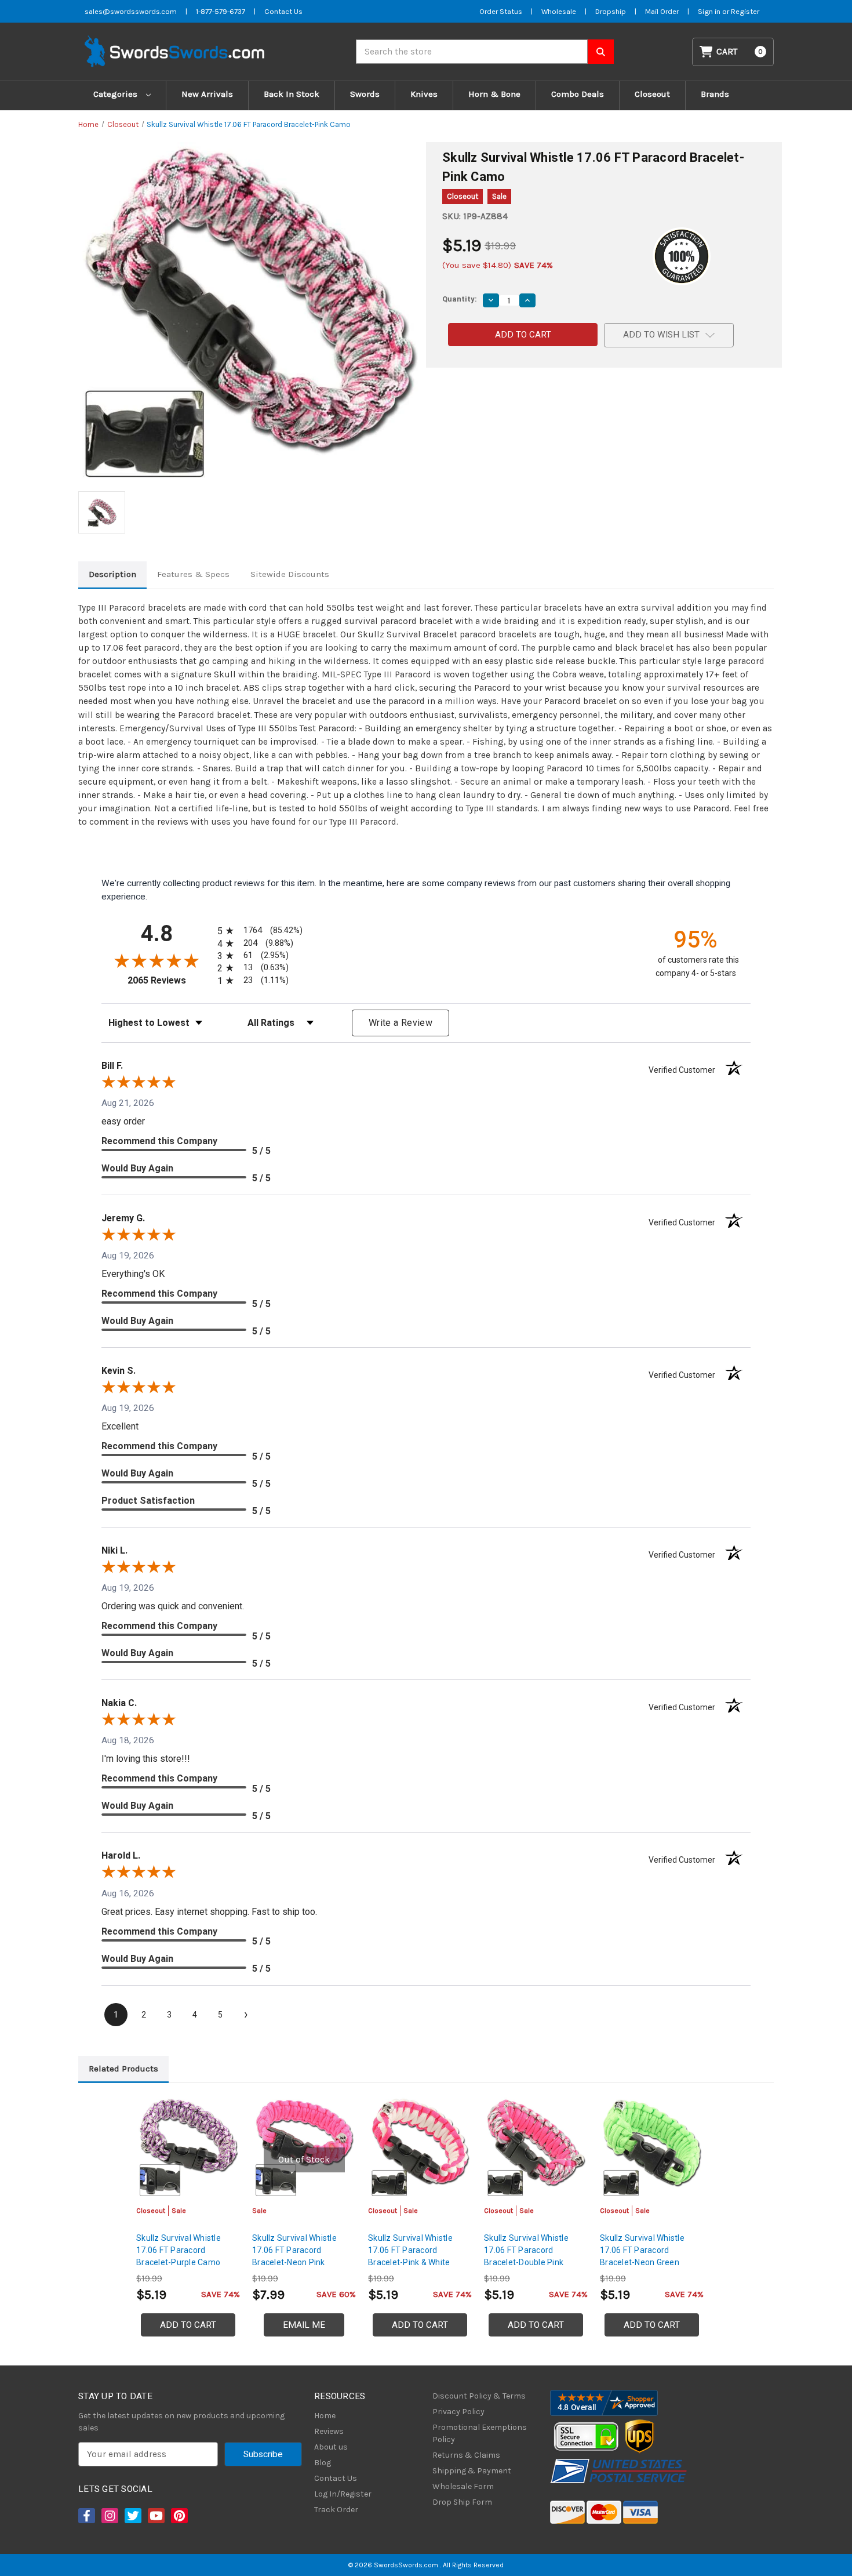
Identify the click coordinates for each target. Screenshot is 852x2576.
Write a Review (400, 1023)
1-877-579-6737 (221, 11)
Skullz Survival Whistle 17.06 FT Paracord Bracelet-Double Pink (526, 2250)
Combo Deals (578, 94)
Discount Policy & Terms (479, 2396)
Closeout (652, 94)
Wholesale (559, 11)
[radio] (258, 930)
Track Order (336, 2510)
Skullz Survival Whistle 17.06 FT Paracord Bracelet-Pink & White (410, 2250)
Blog (323, 2463)
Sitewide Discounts (290, 574)
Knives (424, 94)
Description (112, 574)
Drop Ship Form (462, 2502)
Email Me (304, 2325)
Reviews (329, 2431)
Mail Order (662, 11)
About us (331, 2447)
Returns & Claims (466, 2455)
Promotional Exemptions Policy (480, 2433)
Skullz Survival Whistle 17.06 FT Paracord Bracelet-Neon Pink (294, 2250)
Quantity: (460, 299)
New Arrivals (207, 94)
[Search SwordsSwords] (601, 52)
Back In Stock (292, 94)
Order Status (501, 11)
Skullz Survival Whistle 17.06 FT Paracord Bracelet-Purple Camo (179, 2250)
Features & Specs (193, 574)
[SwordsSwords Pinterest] (179, 2516)
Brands (715, 94)
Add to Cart (188, 2325)
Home (325, 2416)
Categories (116, 94)
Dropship (611, 11)
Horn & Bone (494, 94)
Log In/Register (343, 2494)
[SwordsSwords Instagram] (109, 2516)
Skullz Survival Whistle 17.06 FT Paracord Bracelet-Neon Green (642, 2250)
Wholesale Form (463, 2486)
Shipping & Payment (472, 2471)
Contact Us (283, 11)
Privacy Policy (458, 2412)
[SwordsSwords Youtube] (155, 2516)
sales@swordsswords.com (131, 11)
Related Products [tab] (123, 2069)
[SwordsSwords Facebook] (86, 2516)
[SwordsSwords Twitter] (132, 2516)
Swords (365, 94)
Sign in (710, 11)
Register (745, 11)
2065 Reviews (170, 980)
